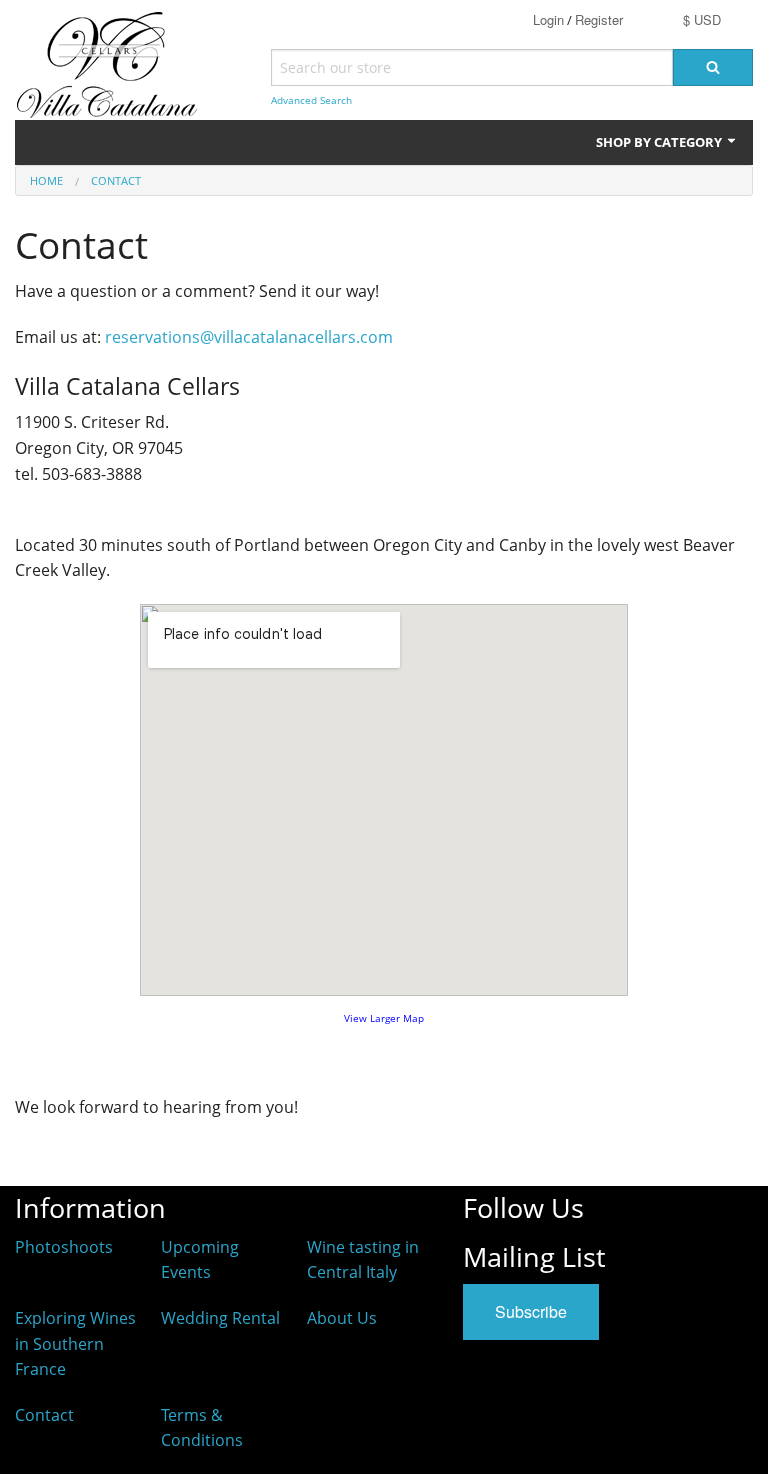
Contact (116, 180)
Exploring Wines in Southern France (75, 1343)
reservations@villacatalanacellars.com (249, 337)
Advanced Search (311, 100)
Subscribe (531, 1311)
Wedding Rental (220, 1318)
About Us (342, 1318)
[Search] (713, 67)
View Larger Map (384, 1018)
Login (548, 19)
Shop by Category (660, 142)
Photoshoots (64, 1247)
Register (599, 19)
